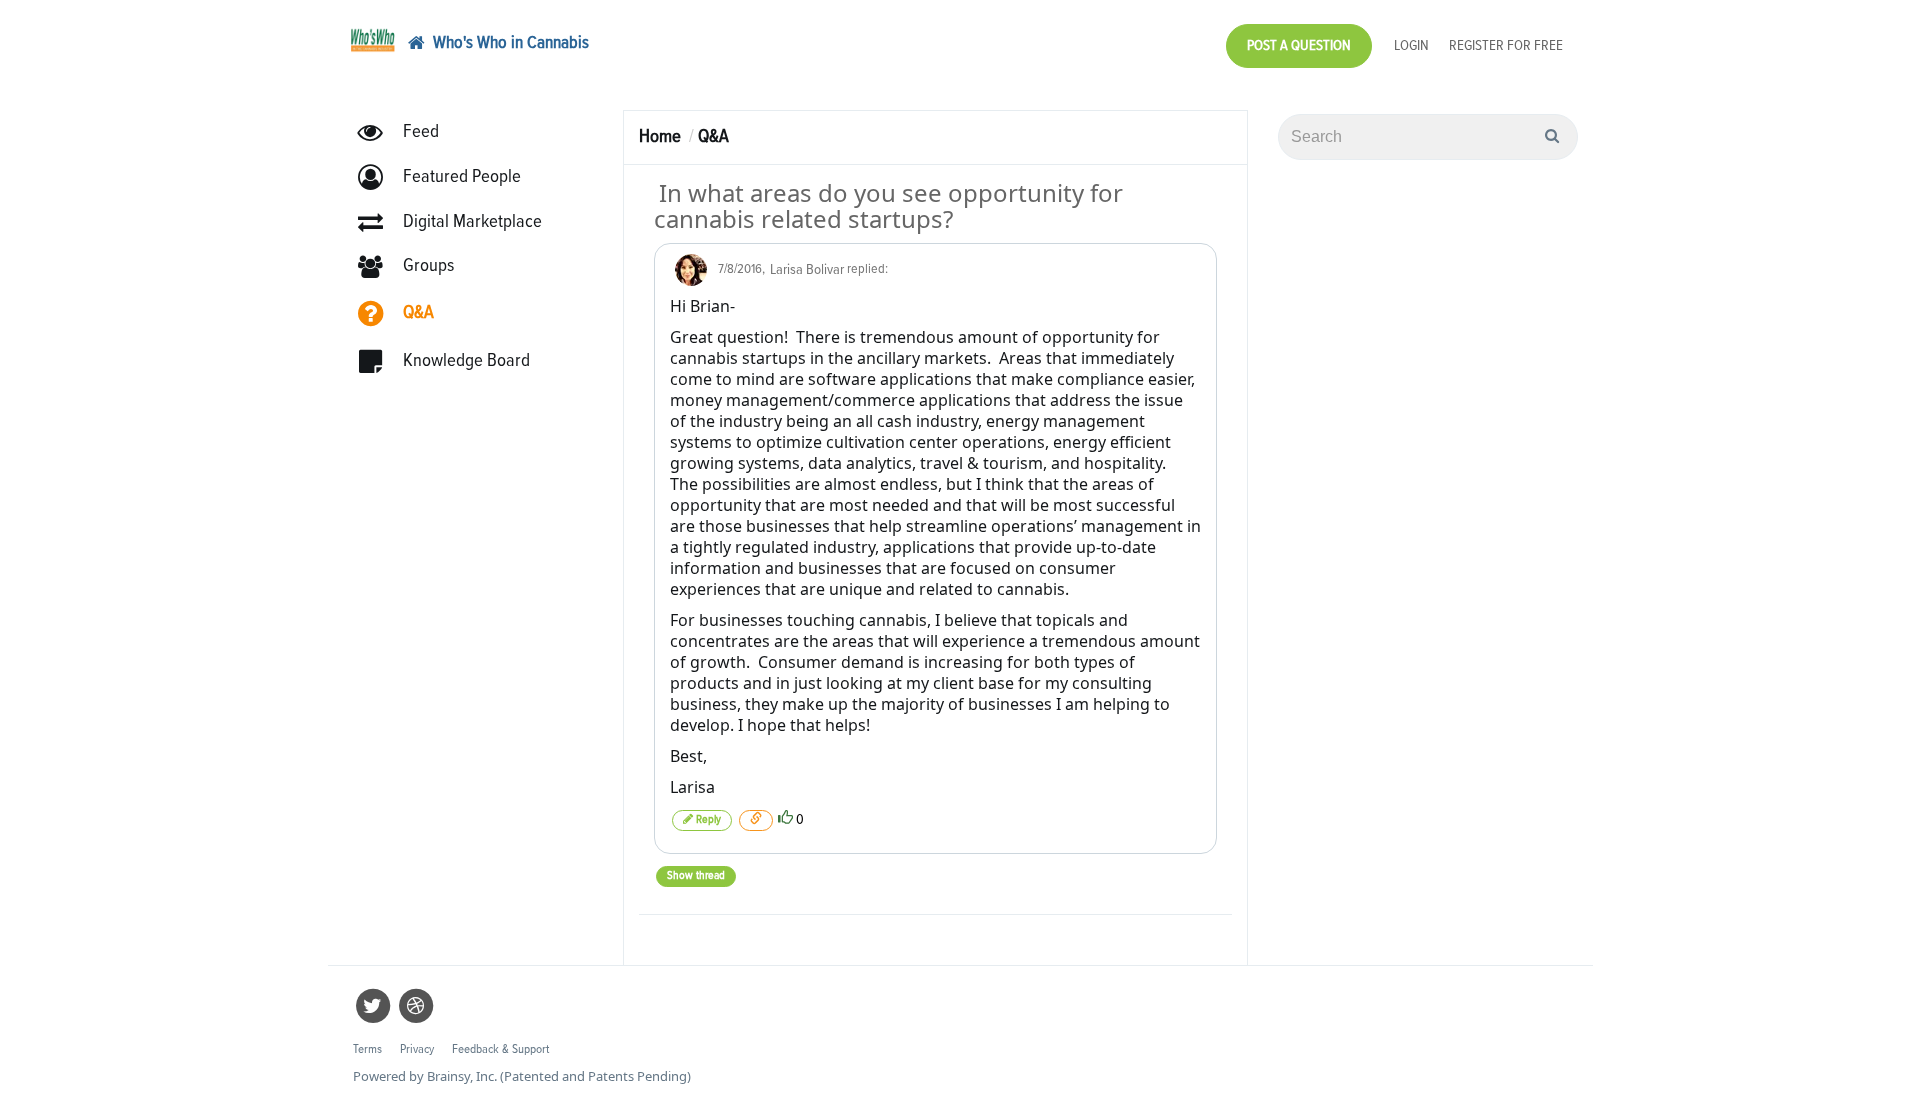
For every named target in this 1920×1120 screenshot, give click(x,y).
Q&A (713, 136)
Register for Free (1506, 45)
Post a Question (1299, 45)
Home (660, 136)
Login (1411, 45)
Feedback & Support (500, 1049)
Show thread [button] (696, 876)
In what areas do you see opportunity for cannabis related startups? (888, 205)
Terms (367, 1049)
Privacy (417, 1049)
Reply (707, 820)
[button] (448, 177)
